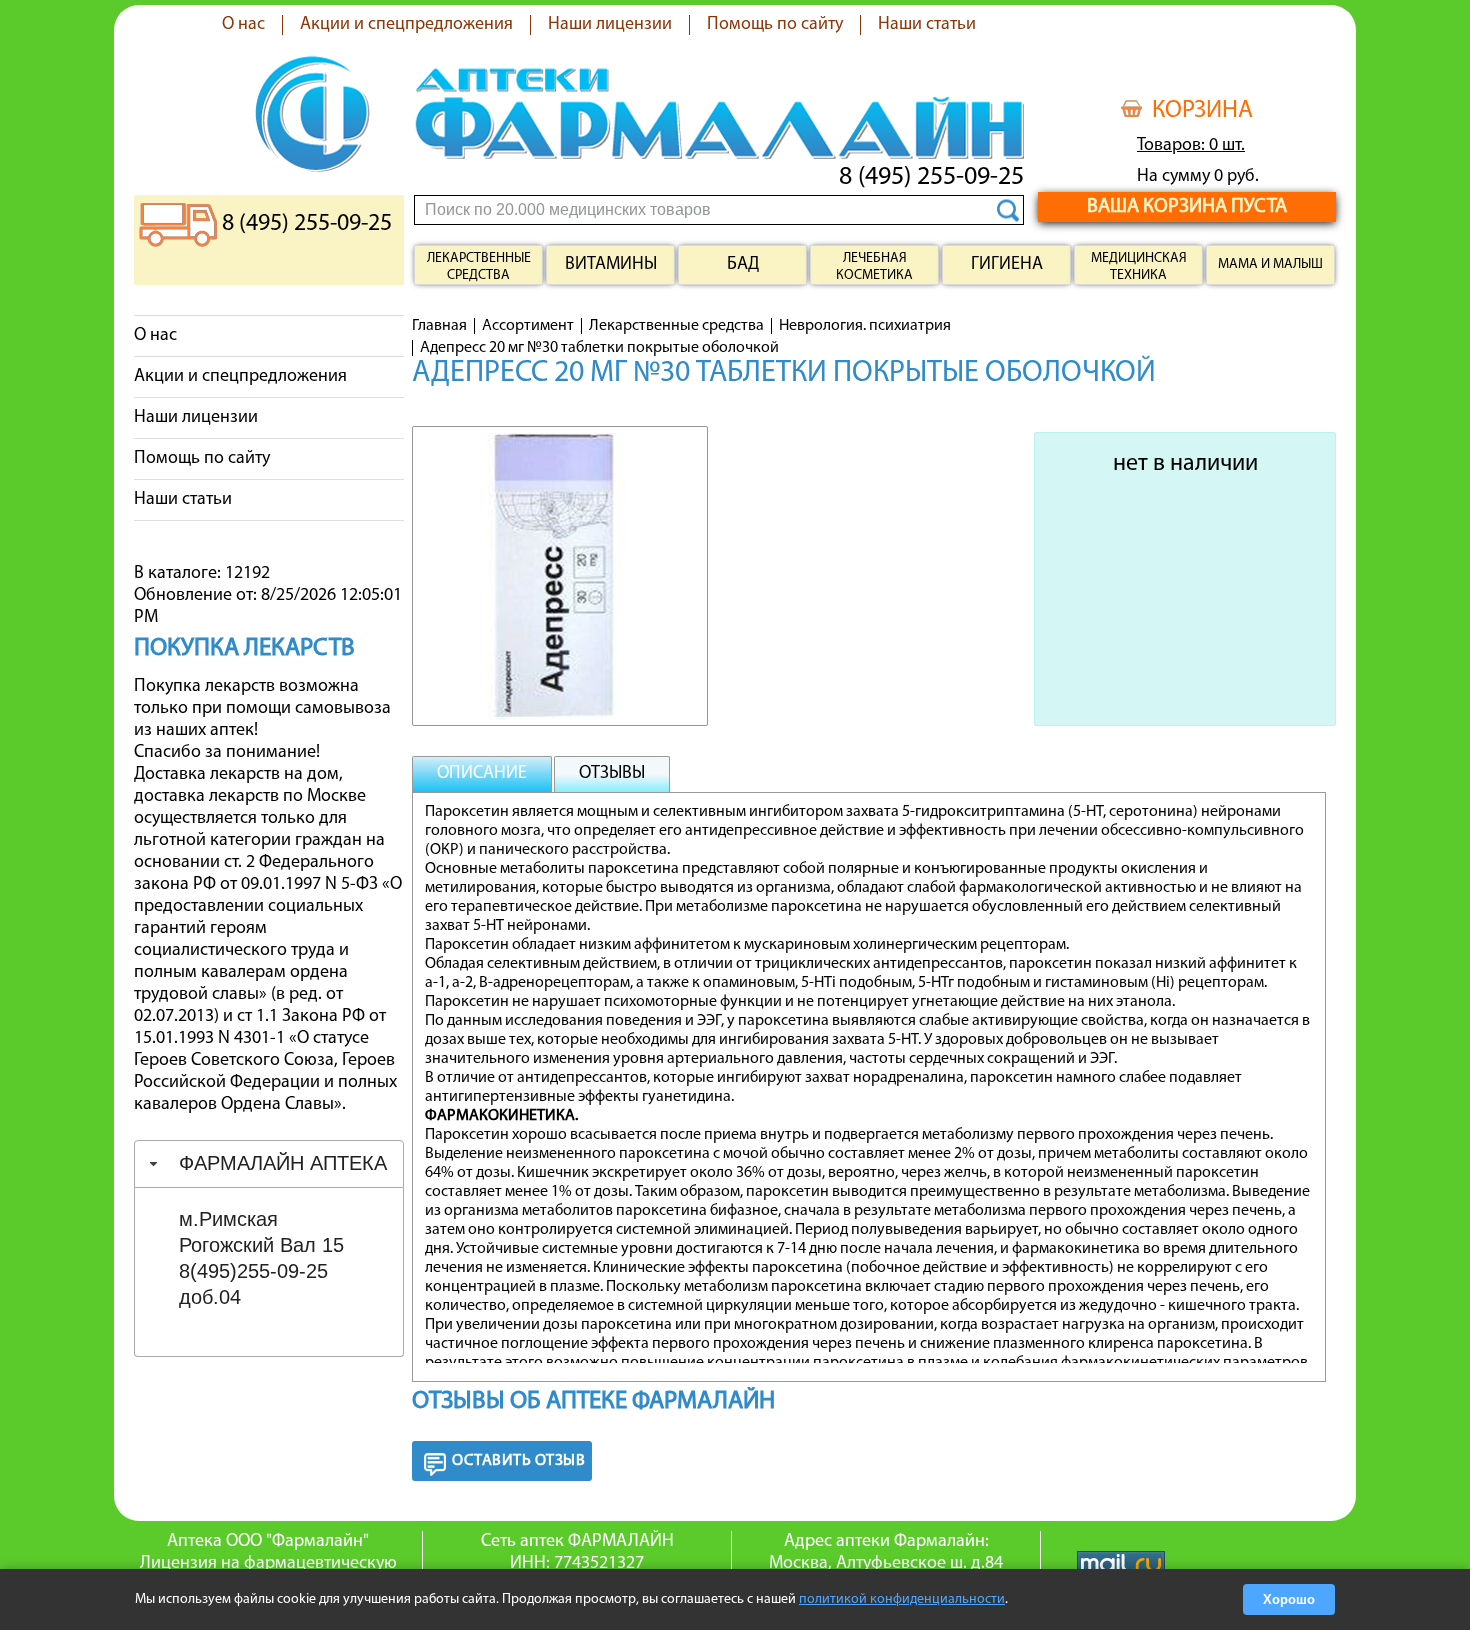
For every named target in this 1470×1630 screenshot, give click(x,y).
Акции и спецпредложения (406, 25)
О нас (243, 25)
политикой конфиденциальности (902, 1599)
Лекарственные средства (479, 267)
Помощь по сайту (775, 25)
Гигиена (1007, 265)
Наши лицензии (610, 25)
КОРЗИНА (1202, 111)
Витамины (611, 265)
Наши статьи (927, 25)
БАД (743, 265)
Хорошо (1289, 1599)
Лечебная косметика (874, 267)
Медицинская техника (1139, 267)
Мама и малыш (1270, 264)
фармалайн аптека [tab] (283, 1163)
